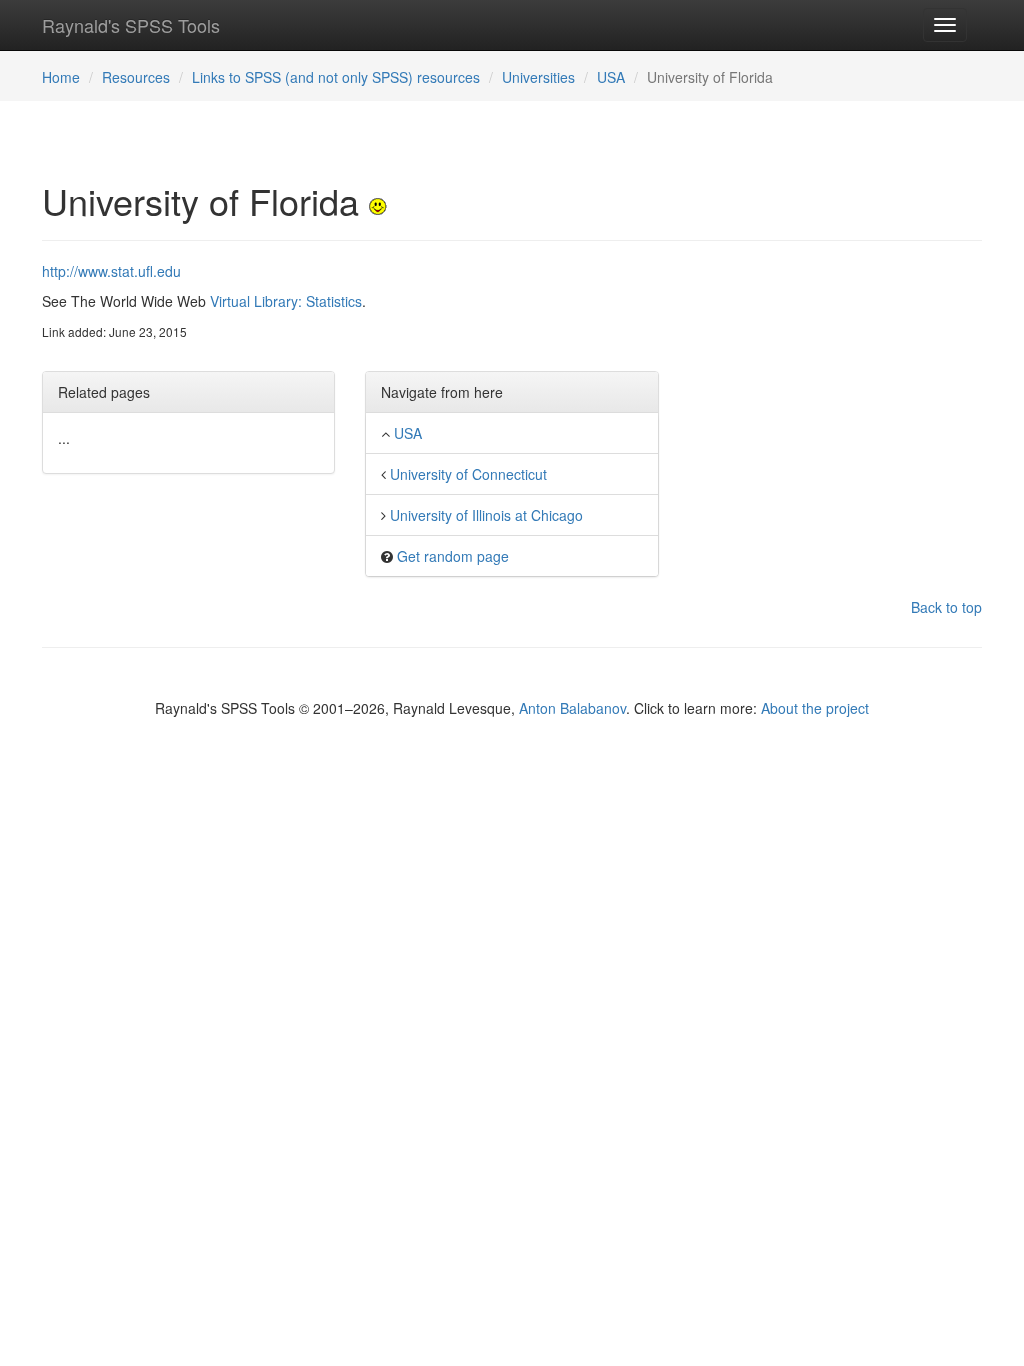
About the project (815, 708)
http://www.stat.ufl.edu (111, 271)
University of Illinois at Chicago (486, 515)
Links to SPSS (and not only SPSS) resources (336, 77)
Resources (136, 77)
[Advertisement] (835, 386)
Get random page (453, 556)
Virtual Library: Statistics (286, 301)
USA (611, 77)
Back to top (946, 607)
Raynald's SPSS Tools (131, 25)
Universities (538, 77)
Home (61, 77)
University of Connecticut (468, 474)
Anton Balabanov (572, 708)
